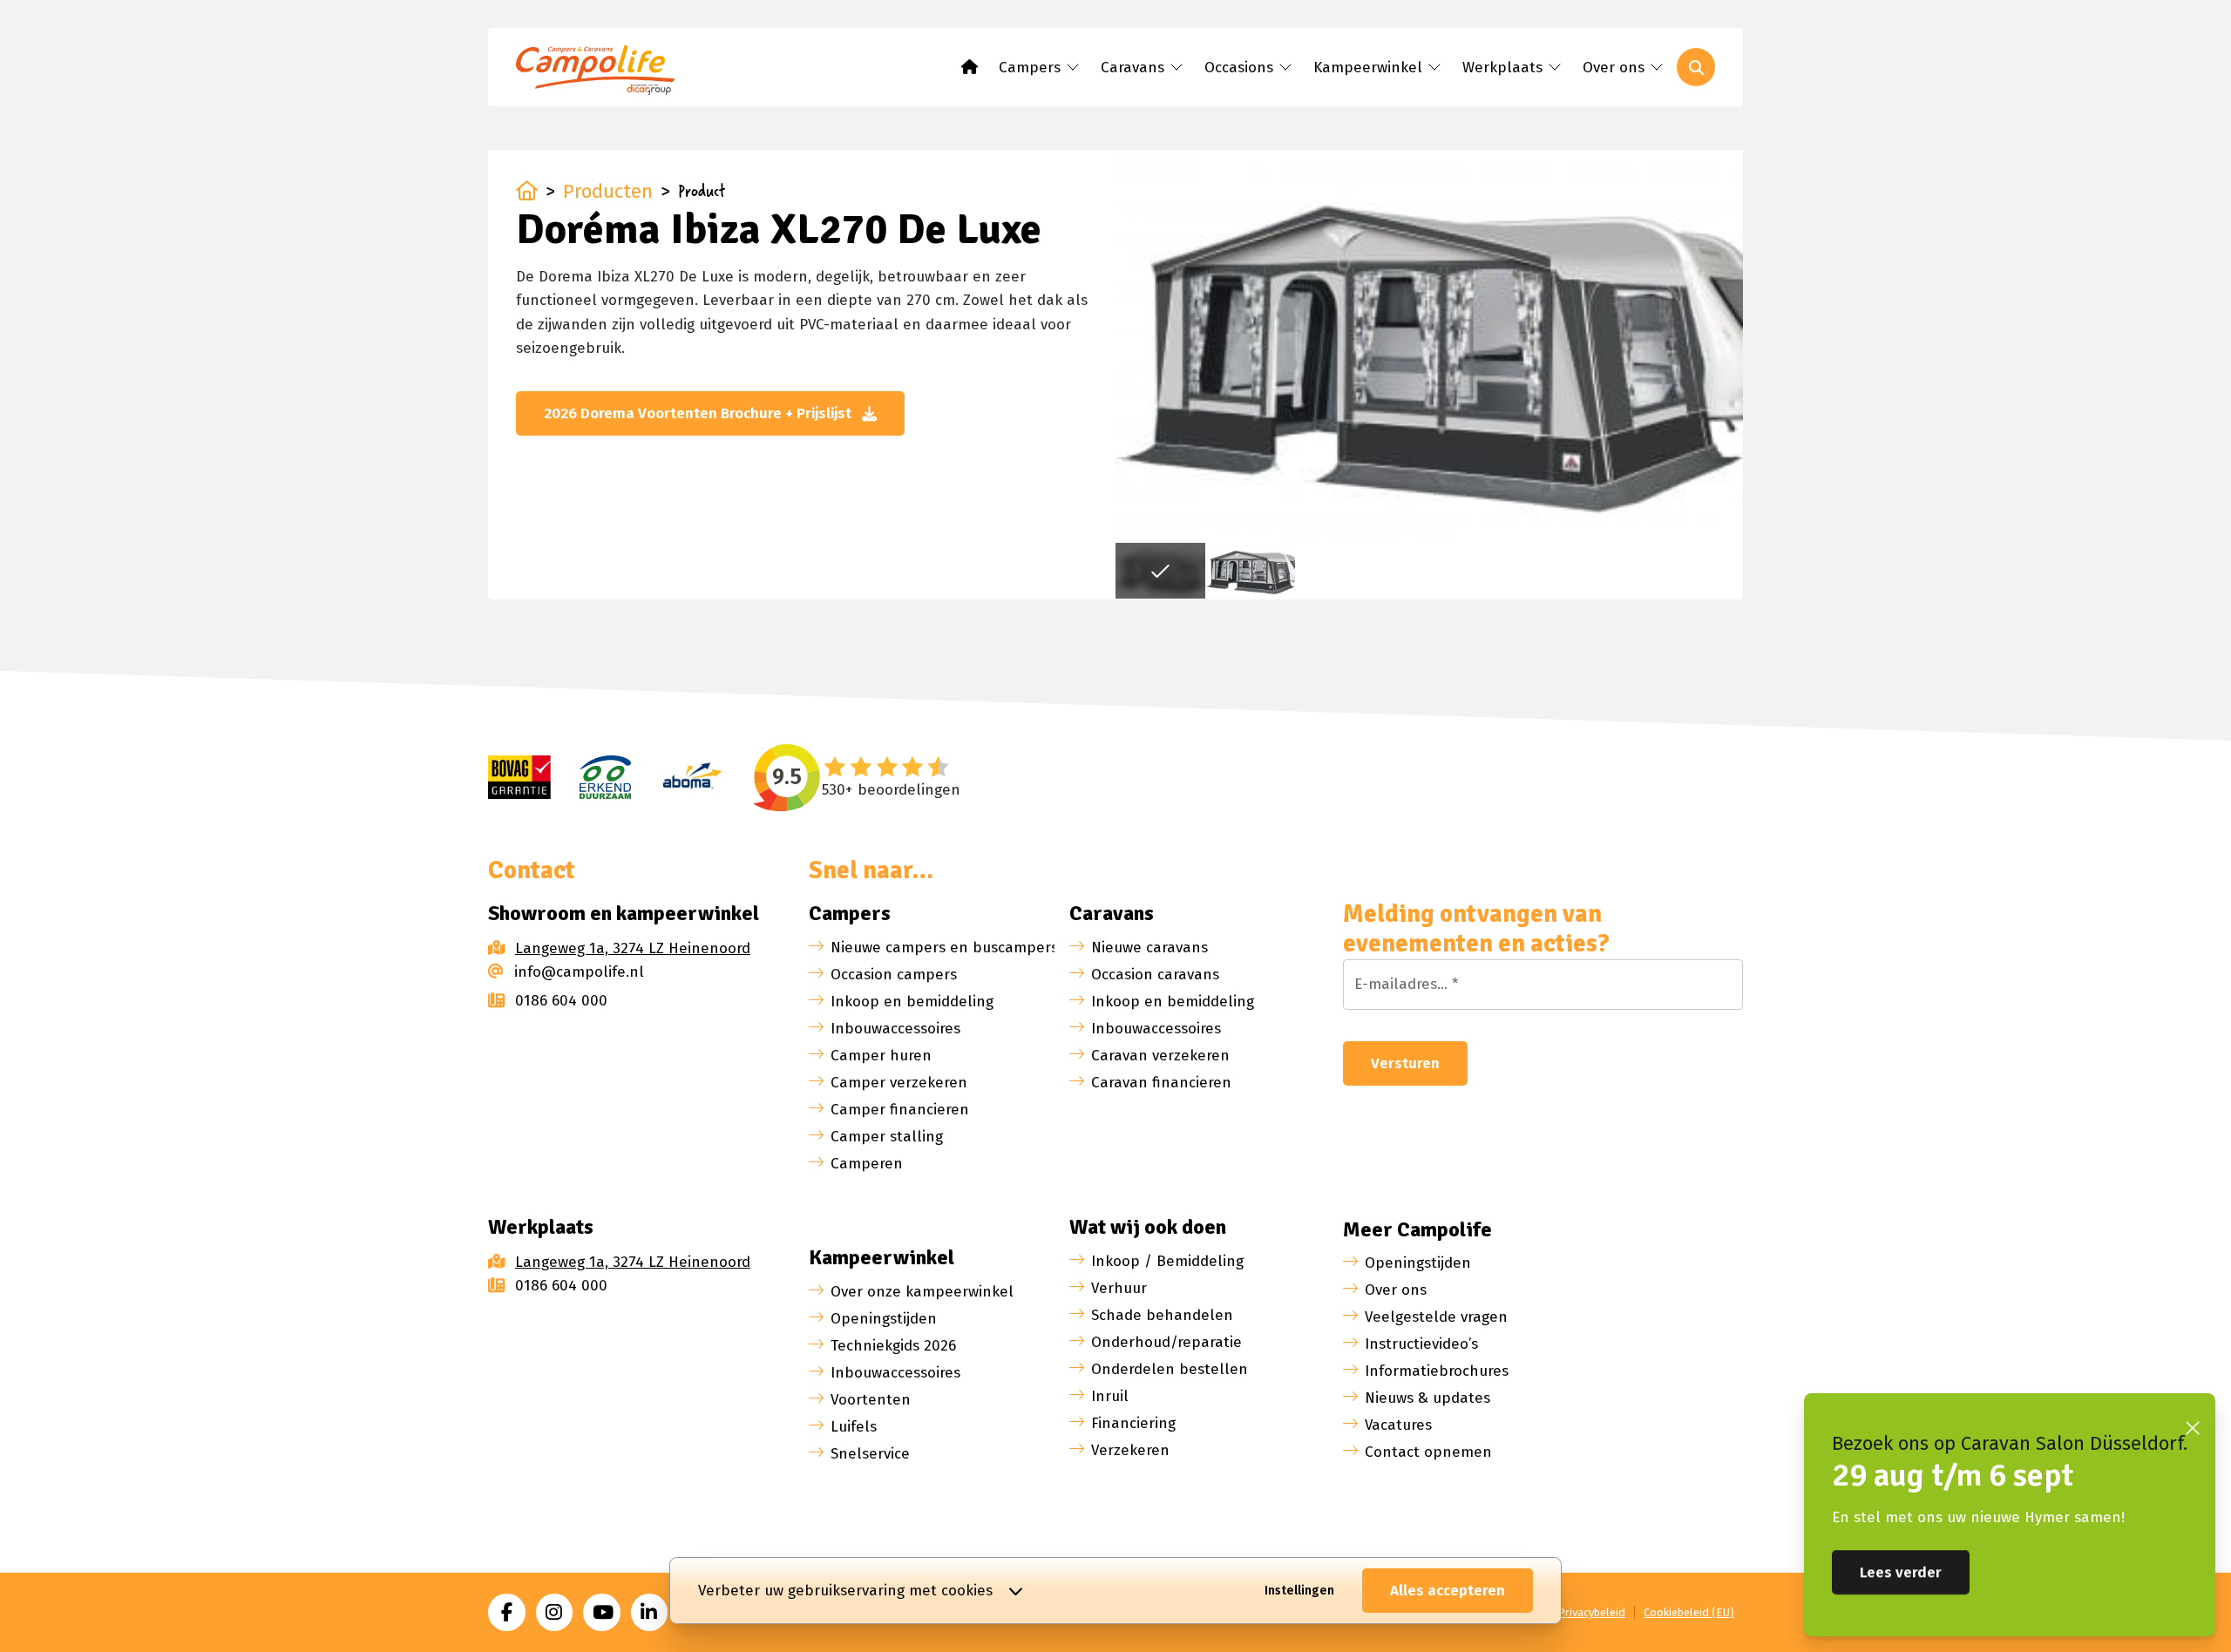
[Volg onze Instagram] (555, 1612)
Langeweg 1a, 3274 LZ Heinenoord (633, 948)
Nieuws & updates (1427, 1398)
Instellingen (1299, 1591)
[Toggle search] (1696, 67)
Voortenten (871, 1400)
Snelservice (870, 1454)
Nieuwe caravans (1149, 948)
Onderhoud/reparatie (1166, 1342)
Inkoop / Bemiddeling (1167, 1261)
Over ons (1396, 1290)
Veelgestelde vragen (1436, 1317)
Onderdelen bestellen (1170, 1369)
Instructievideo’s (1421, 1344)
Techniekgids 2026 (893, 1346)
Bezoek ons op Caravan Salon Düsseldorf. (2010, 1443)
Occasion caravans (1155, 975)
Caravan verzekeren (1160, 1056)
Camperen (867, 1164)
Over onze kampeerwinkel (922, 1292)
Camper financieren (900, 1110)
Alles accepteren (1448, 1591)
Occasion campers (894, 975)
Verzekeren (1130, 1450)
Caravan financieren (1161, 1083)
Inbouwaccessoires (895, 1029)
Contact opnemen (1428, 1452)
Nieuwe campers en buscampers (944, 948)
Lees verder (1901, 1572)
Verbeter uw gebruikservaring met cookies (845, 1591)
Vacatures (1398, 1425)
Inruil (1110, 1396)
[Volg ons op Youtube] (602, 1612)
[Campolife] (603, 73)
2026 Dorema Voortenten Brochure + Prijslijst (698, 413)
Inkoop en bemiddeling (912, 1002)
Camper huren (881, 1056)
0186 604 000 (561, 1001)
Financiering (1133, 1423)
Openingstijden (884, 1319)
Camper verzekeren (899, 1083)
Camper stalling (887, 1137)
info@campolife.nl (579, 972)
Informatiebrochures (1437, 1371)
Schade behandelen (1162, 1315)
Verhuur (1119, 1288)
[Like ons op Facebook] (507, 1612)
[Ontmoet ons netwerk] (650, 1612)
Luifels (854, 1427)
